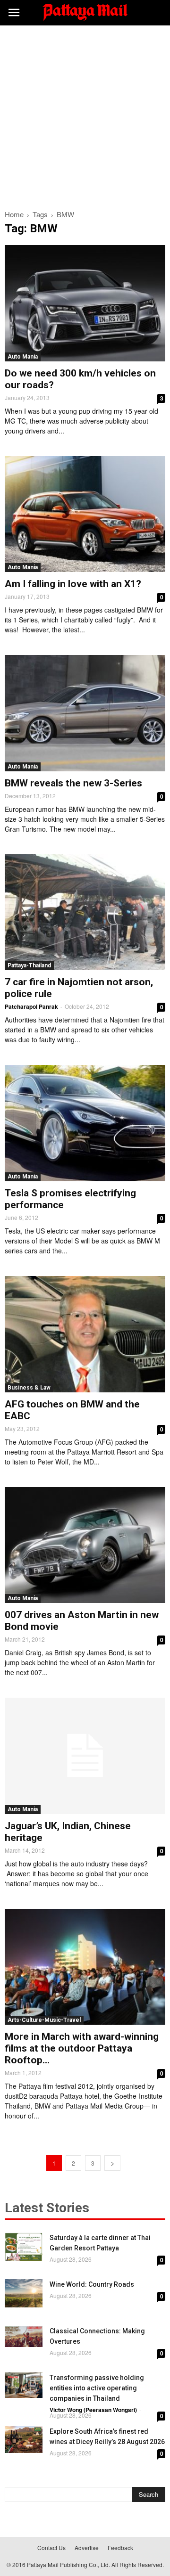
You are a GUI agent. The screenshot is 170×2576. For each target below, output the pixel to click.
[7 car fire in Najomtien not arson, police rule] (85, 912)
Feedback (120, 2547)
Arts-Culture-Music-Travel (44, 2020)
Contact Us (51, 2547)
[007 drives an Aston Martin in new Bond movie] (85, 1545)
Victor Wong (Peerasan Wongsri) (93, 2410)
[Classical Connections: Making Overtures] (24, 2336)
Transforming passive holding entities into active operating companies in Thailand (97, 2388)
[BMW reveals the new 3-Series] (85, 713)
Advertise (87, 2547)
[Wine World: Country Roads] (24, 2293)
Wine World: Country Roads (92, 2284)
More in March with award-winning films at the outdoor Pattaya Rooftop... (82, 2048)
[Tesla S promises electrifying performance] (85, 1123)
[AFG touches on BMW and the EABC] (85, 1334)
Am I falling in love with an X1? (73, 584)
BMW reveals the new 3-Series (73, 783)
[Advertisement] (85, 115)
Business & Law (29, 1388)
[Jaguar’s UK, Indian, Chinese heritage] (85, 1756)
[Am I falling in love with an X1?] (85, 514)
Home (14, 214)
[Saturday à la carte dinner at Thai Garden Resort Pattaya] (24, 2247)
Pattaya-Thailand (29, 965)
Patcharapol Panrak (31, 1006)
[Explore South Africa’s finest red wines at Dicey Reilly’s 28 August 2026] (24, 2440)
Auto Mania (23, 357)
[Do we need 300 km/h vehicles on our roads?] (85, 303)
